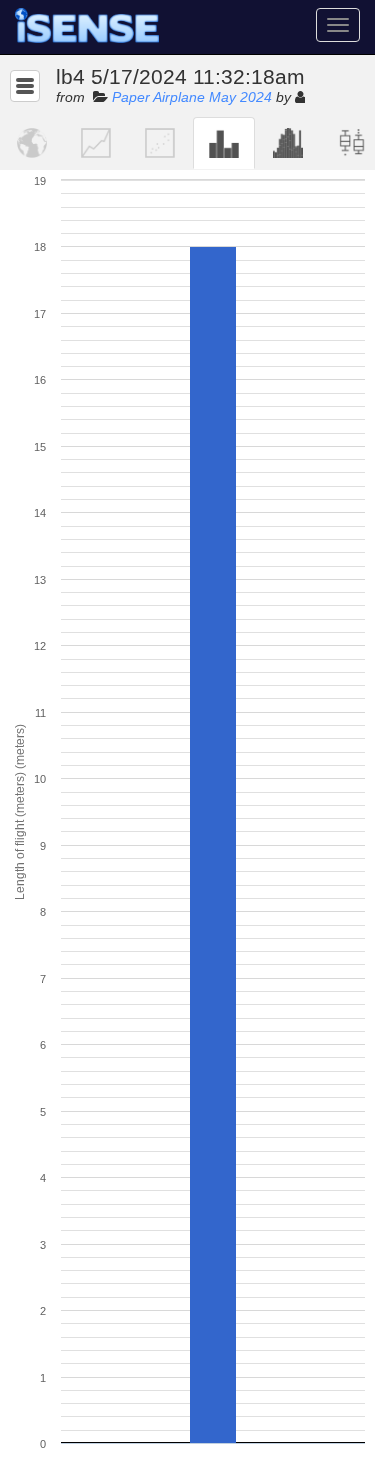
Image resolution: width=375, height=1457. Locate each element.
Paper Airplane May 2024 (192, 97)
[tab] (32, 143)
